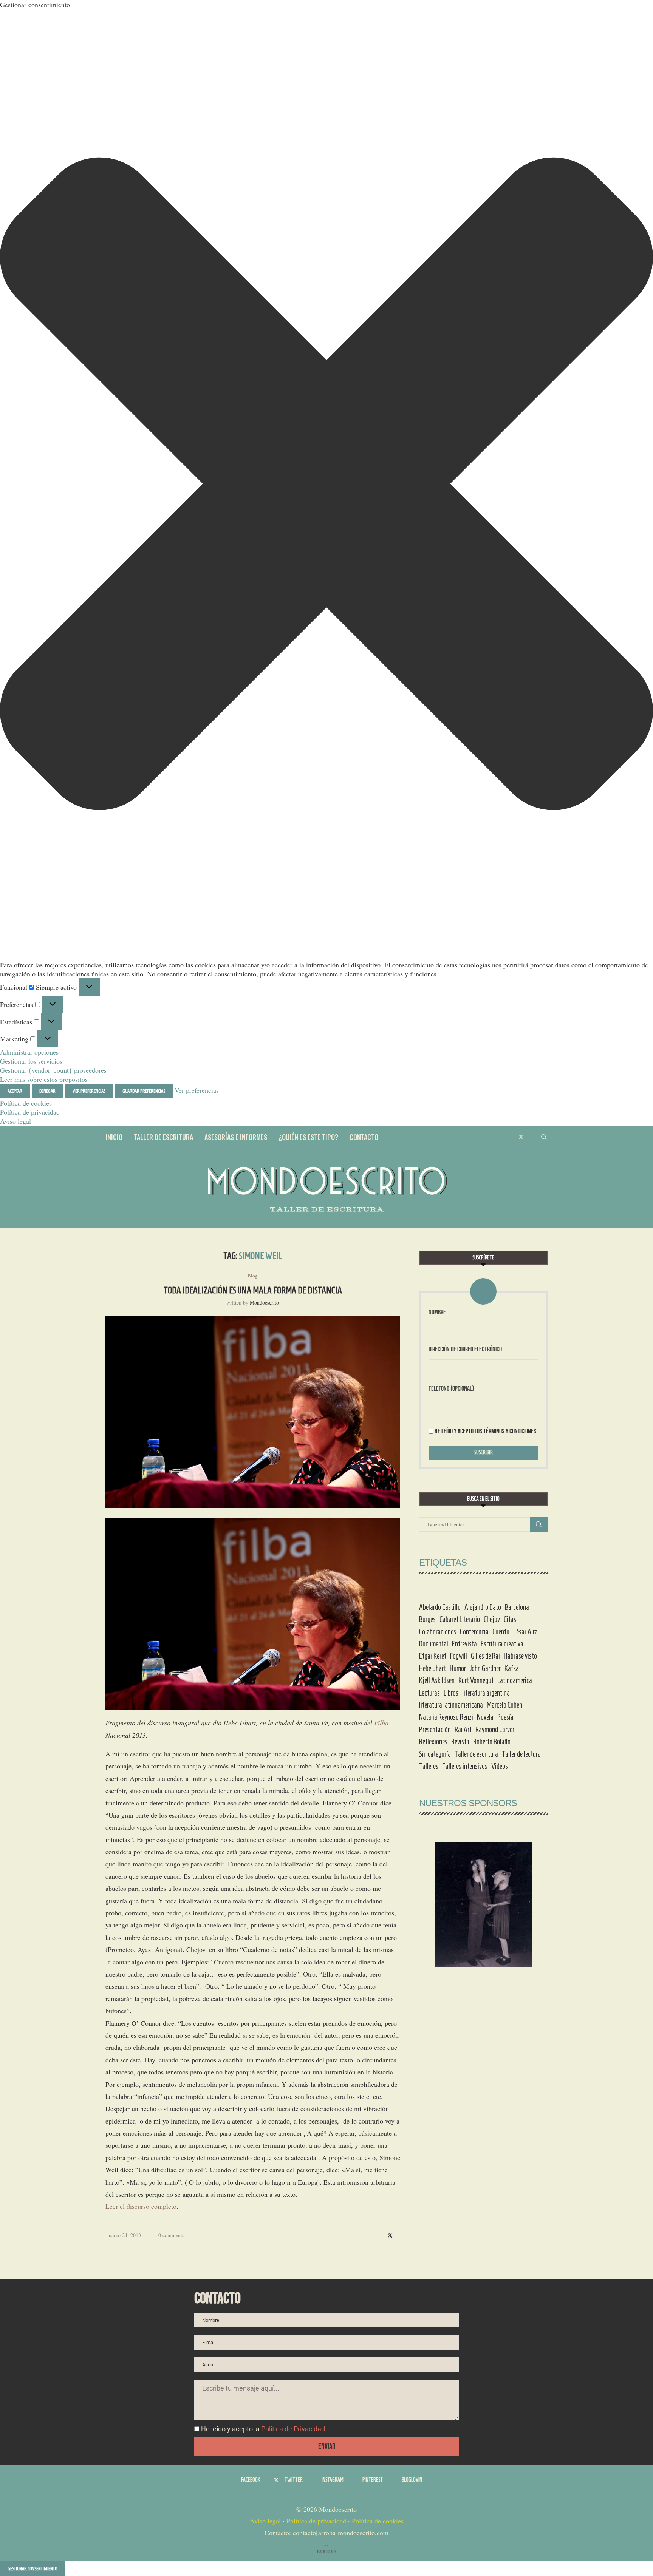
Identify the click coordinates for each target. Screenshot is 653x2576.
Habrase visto (520, 1656)
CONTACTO (364, 1137)
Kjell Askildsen (437, 1680)
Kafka (512, 1668)
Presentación (435, 1730)
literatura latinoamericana (451, 1705)
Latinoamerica (515, 1680)
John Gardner (485, 1668)
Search (539, 1524)
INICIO (114, 1137)
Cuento (501, 1632)
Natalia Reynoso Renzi (446, 1717)
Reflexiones (433, 1742)
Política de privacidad (30, 1112)
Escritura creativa (502, 1644)
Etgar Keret (433, 1656)
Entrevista (464, 1644)
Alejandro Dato (483, 1607)
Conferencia (474, 1632)
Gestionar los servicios (31, 1061)
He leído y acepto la (263, 2429)
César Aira (525, 1632)
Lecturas (429, 1693)
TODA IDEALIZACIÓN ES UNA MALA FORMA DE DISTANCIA (253, 1290)
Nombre (437, 1312)
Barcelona (517, 1607)
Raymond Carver (495, 1730)
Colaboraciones (438, 1632)
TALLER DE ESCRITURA (163, 1137)
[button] (326, 485)
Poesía (505, 1717)
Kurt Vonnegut (476, 1680)
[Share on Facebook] (381, 2235)
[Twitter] (521, 1137)
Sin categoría (435, 1754)
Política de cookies (26, 1103)
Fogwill (459, 1656)
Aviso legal (15, 1121)
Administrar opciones (29, 1052)
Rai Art (463, 1730)
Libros (451, 1693)
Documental (434, 1644)
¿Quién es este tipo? (308, 1137)
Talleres (429, 1766)
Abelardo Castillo (440, 1607)
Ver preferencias (89, 1091)
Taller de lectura (521, 1754)
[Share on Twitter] (390, 2235)
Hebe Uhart (432, 1668)
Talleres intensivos (465, 1766)
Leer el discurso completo (141, 2206)
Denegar (47, 1091)
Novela (485, 1717)
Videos (500, 1766)
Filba (381, 1723)
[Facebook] (513, 1137)
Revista (460, 1742)
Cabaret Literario (460, 1619)
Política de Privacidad (293, 2429)
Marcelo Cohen (504, 1705)
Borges (427, 1619)
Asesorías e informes (236, 1137)
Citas (510, 1619)
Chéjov (492, 1619)
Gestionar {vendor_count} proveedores (53, 1070)
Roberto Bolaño (492, 1742)
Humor (458, 1668)
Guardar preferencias (144, 1091)
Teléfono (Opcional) (451, 1389)
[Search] (544, 1137)
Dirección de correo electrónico (465, 1349)
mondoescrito (264, 1303)
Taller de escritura (476, 1754)
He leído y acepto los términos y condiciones (485, 1431)
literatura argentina (486, 1693)
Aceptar (15, 1091)
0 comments (171, 2235)
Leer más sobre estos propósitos (44, 1079)
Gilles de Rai (485, 1656)
